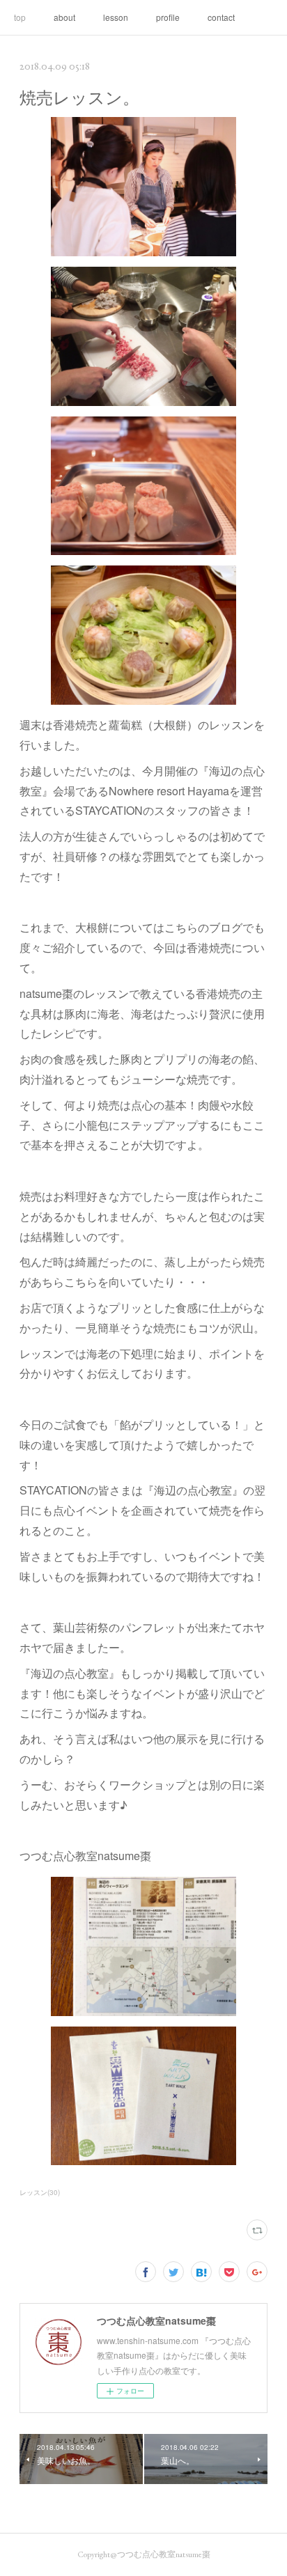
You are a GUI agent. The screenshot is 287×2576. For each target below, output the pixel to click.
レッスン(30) (40, 2192)
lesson (116, 17)
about (64, 17)
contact (221, 17)
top (20, 17)
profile (168, 17)
